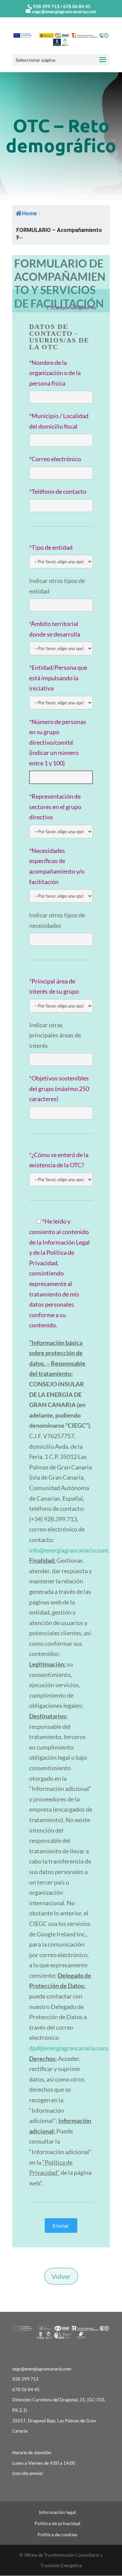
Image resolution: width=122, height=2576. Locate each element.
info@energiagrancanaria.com (69, 1550)
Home (29, 213)
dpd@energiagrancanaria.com (68, 2048)
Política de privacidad (57, 2523)
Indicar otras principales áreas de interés (55, 1035)
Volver (61, 2276)
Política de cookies (57, 2534)
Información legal (57, 2512)
